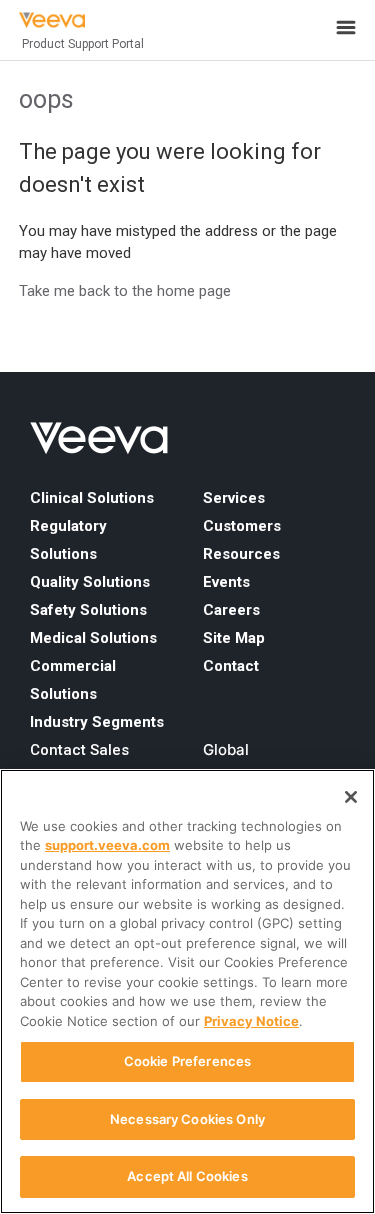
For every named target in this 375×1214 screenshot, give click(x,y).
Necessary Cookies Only (187, 1119)
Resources (241, 554)
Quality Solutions (90, 582)
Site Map (234, 638)
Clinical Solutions (92, 498)
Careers (231, 610)
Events (226, 582)
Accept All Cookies (187, 1176)
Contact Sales (79, 750)
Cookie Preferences (187, 1061)
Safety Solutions (88, 610)
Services (234, 498)
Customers (242, 526)
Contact (231, 666)
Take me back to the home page (125, 291)
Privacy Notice (251, 1021)
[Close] (351, 797)
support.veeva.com (107, 845)
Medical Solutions (93, 638)
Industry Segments (97, 722)
